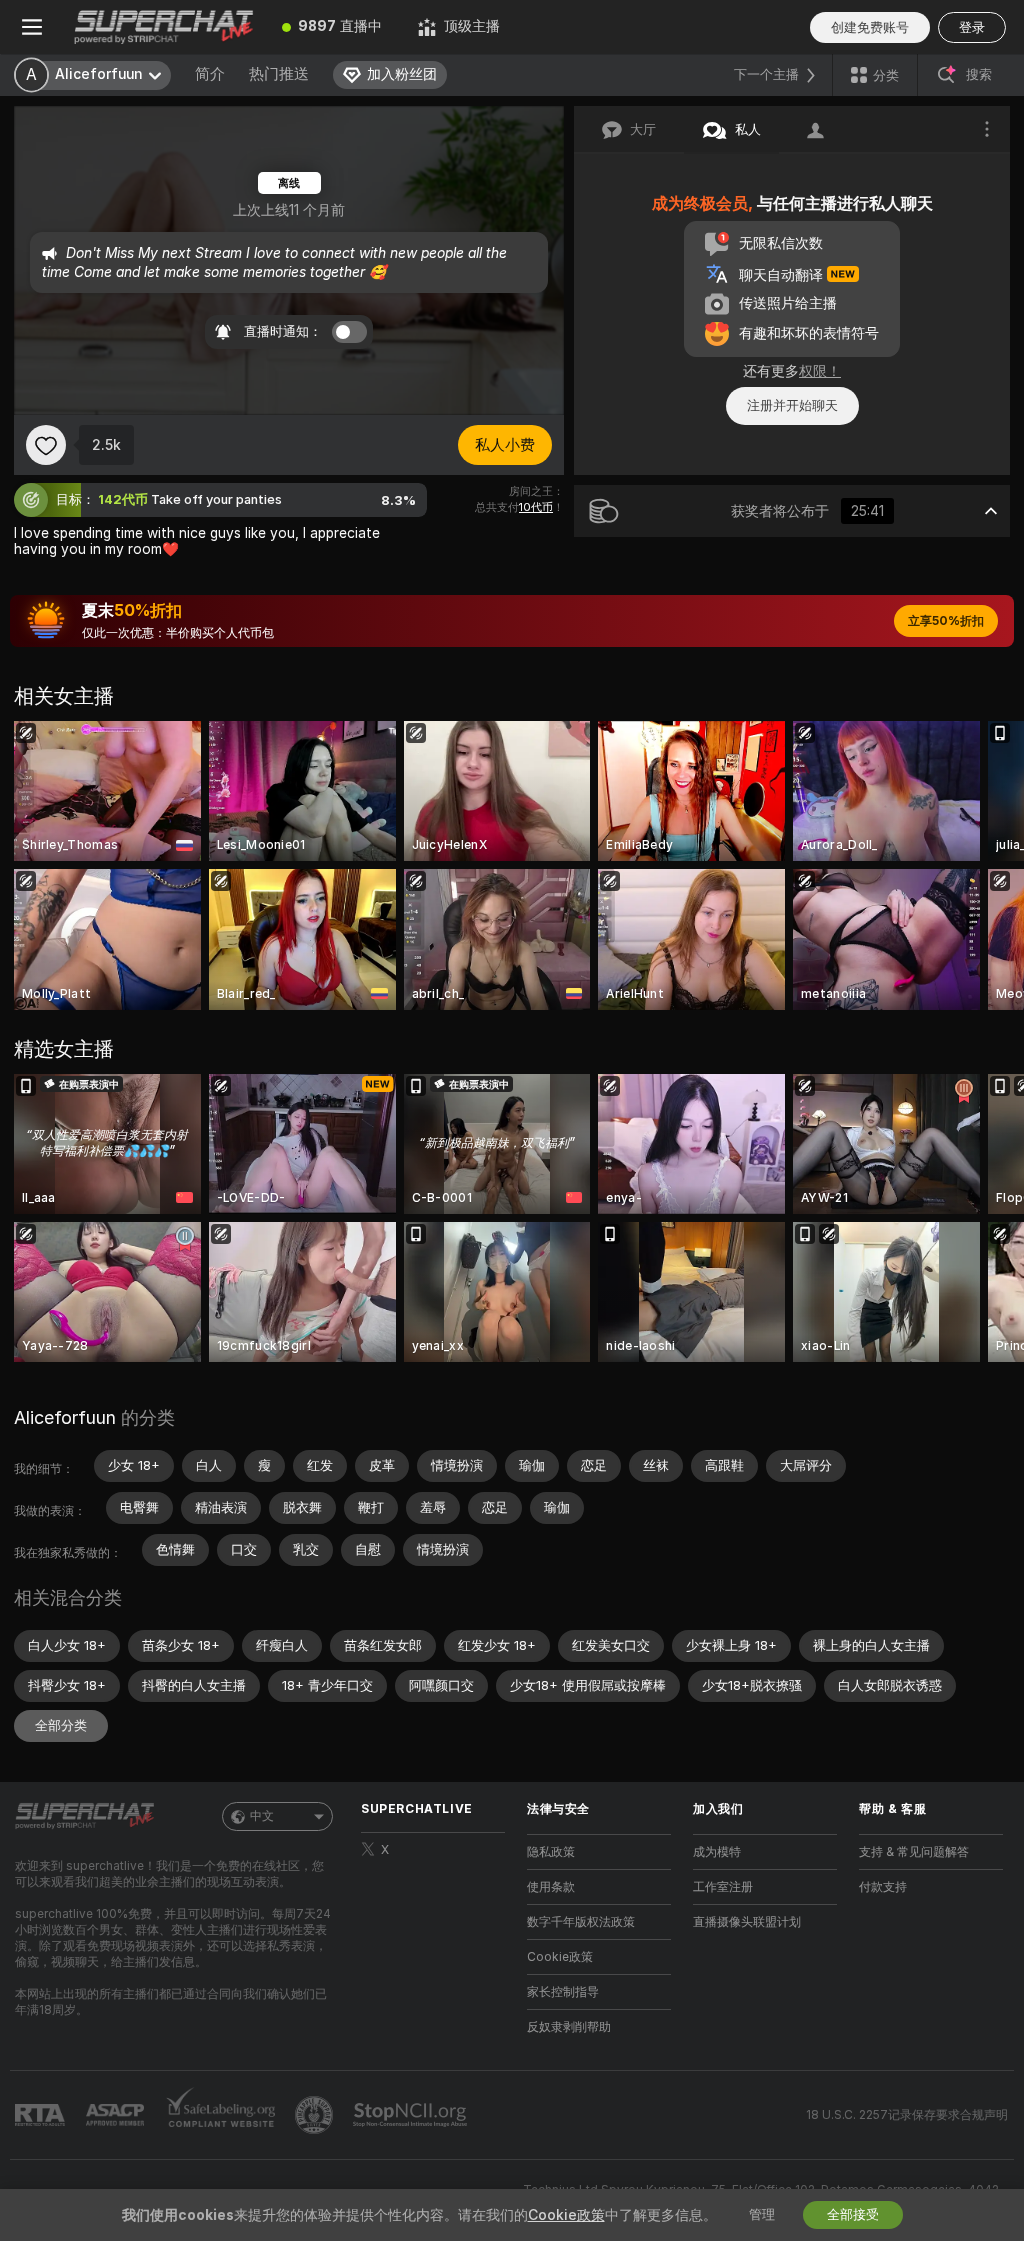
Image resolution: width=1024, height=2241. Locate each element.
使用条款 (551, 1887)
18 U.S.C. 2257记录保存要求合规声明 (907, 2115)
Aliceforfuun (65, 1417)
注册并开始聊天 (792, 405)
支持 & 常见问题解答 (914, 1852)
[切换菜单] (32, 27)
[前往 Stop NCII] (412, 2115)
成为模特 (717, 1852)
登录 (972, 27)
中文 (262, 1816)
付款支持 (883, 1887)
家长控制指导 (563, 1992)
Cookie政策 (560, 1957)
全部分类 (61, 1725)
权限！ (820, 371)
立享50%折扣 (946, 621)
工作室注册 (723, 1887)
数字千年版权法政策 (581, 1922)
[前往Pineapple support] (316, 2115)
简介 (210, 74)
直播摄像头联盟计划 (747, 1922)
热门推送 (279, 74)
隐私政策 (551, 1852)
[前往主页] (164, 27)
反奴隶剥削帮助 (569, 2027)
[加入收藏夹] (46, 445)
